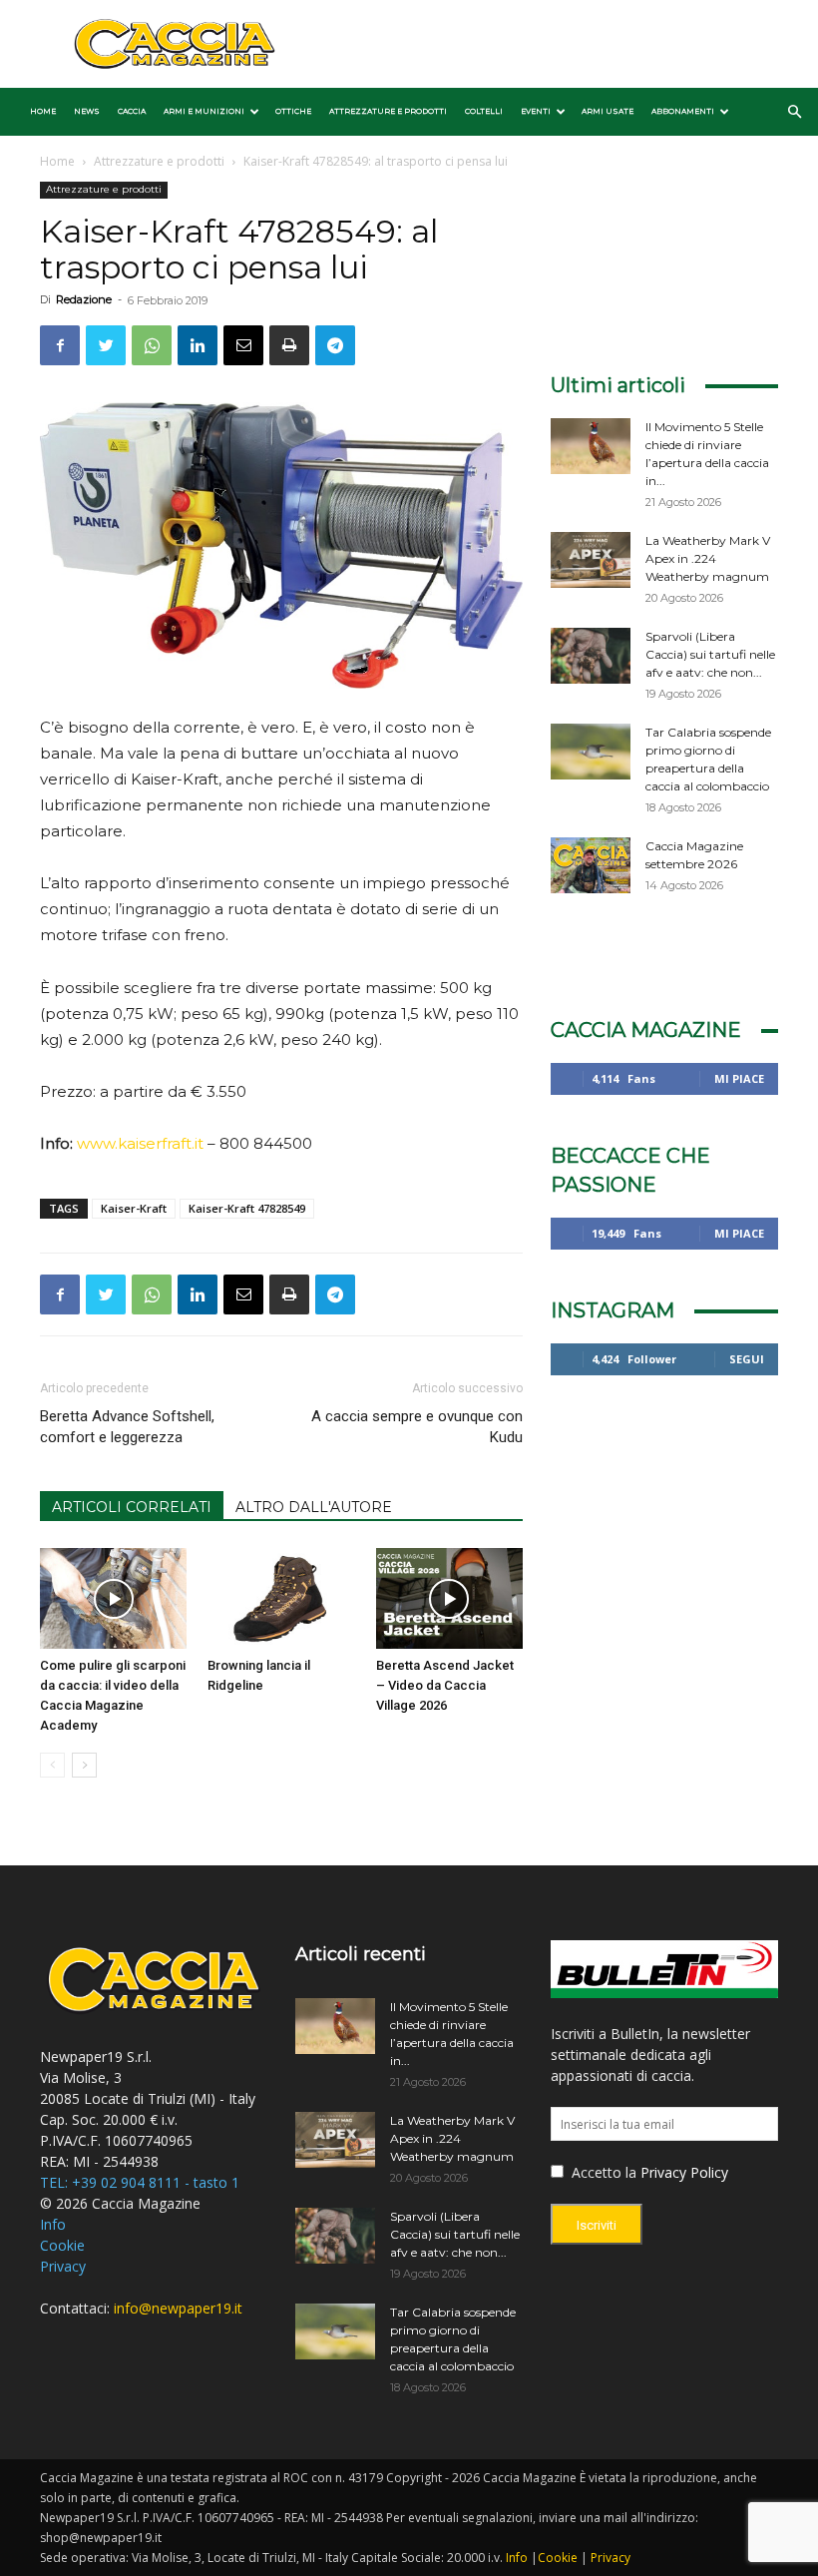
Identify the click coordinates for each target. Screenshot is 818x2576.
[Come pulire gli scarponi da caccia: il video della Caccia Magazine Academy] (113, 1598)
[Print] (289, 345)
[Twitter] (106, 345)
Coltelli (484, 111)
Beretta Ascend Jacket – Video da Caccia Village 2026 (445, 1685)
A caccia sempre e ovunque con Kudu (417, 1427)
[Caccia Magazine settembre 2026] (591, 865)
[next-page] (84, 1765)
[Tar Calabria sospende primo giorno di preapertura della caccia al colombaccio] (591, 752)
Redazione (84, 299)
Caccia (132, 111)
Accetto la (602, 2172)
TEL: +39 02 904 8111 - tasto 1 (140, 2182)
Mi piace (739, 1078)
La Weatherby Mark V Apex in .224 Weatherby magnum (708, 558)
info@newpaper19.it (178, 2308)
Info (53, 2224)
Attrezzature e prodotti (388, 111)
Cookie (62, 2245)
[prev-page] (52, 1765)
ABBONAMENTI (683, 111)
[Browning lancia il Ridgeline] (281, 1598)
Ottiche (293, 111)
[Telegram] (335, 345)
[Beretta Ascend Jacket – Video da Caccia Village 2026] (449, 1598)
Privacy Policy (684, 2172)
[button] (794, 112)
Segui (747, 1359)
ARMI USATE (608, 111)
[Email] (243, 345)
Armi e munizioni (204, 111)
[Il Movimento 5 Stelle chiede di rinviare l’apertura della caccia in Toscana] (591, 446)
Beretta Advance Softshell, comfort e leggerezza (127, 1427)
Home (43, 111)
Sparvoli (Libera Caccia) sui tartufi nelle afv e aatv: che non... (710, 654)
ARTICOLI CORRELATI (132, 1507)
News (87, 111)
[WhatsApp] (152, 345)
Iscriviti (597, 2225)
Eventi (536, 111)
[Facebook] (60, 345)
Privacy (63, 2266)
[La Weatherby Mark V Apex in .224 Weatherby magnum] (591, 560)
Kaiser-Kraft (134, 1208)
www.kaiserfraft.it (140, 1143)
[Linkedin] (198, 345)
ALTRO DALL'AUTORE (314, 1507)
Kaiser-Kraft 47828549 (247, 1208)
